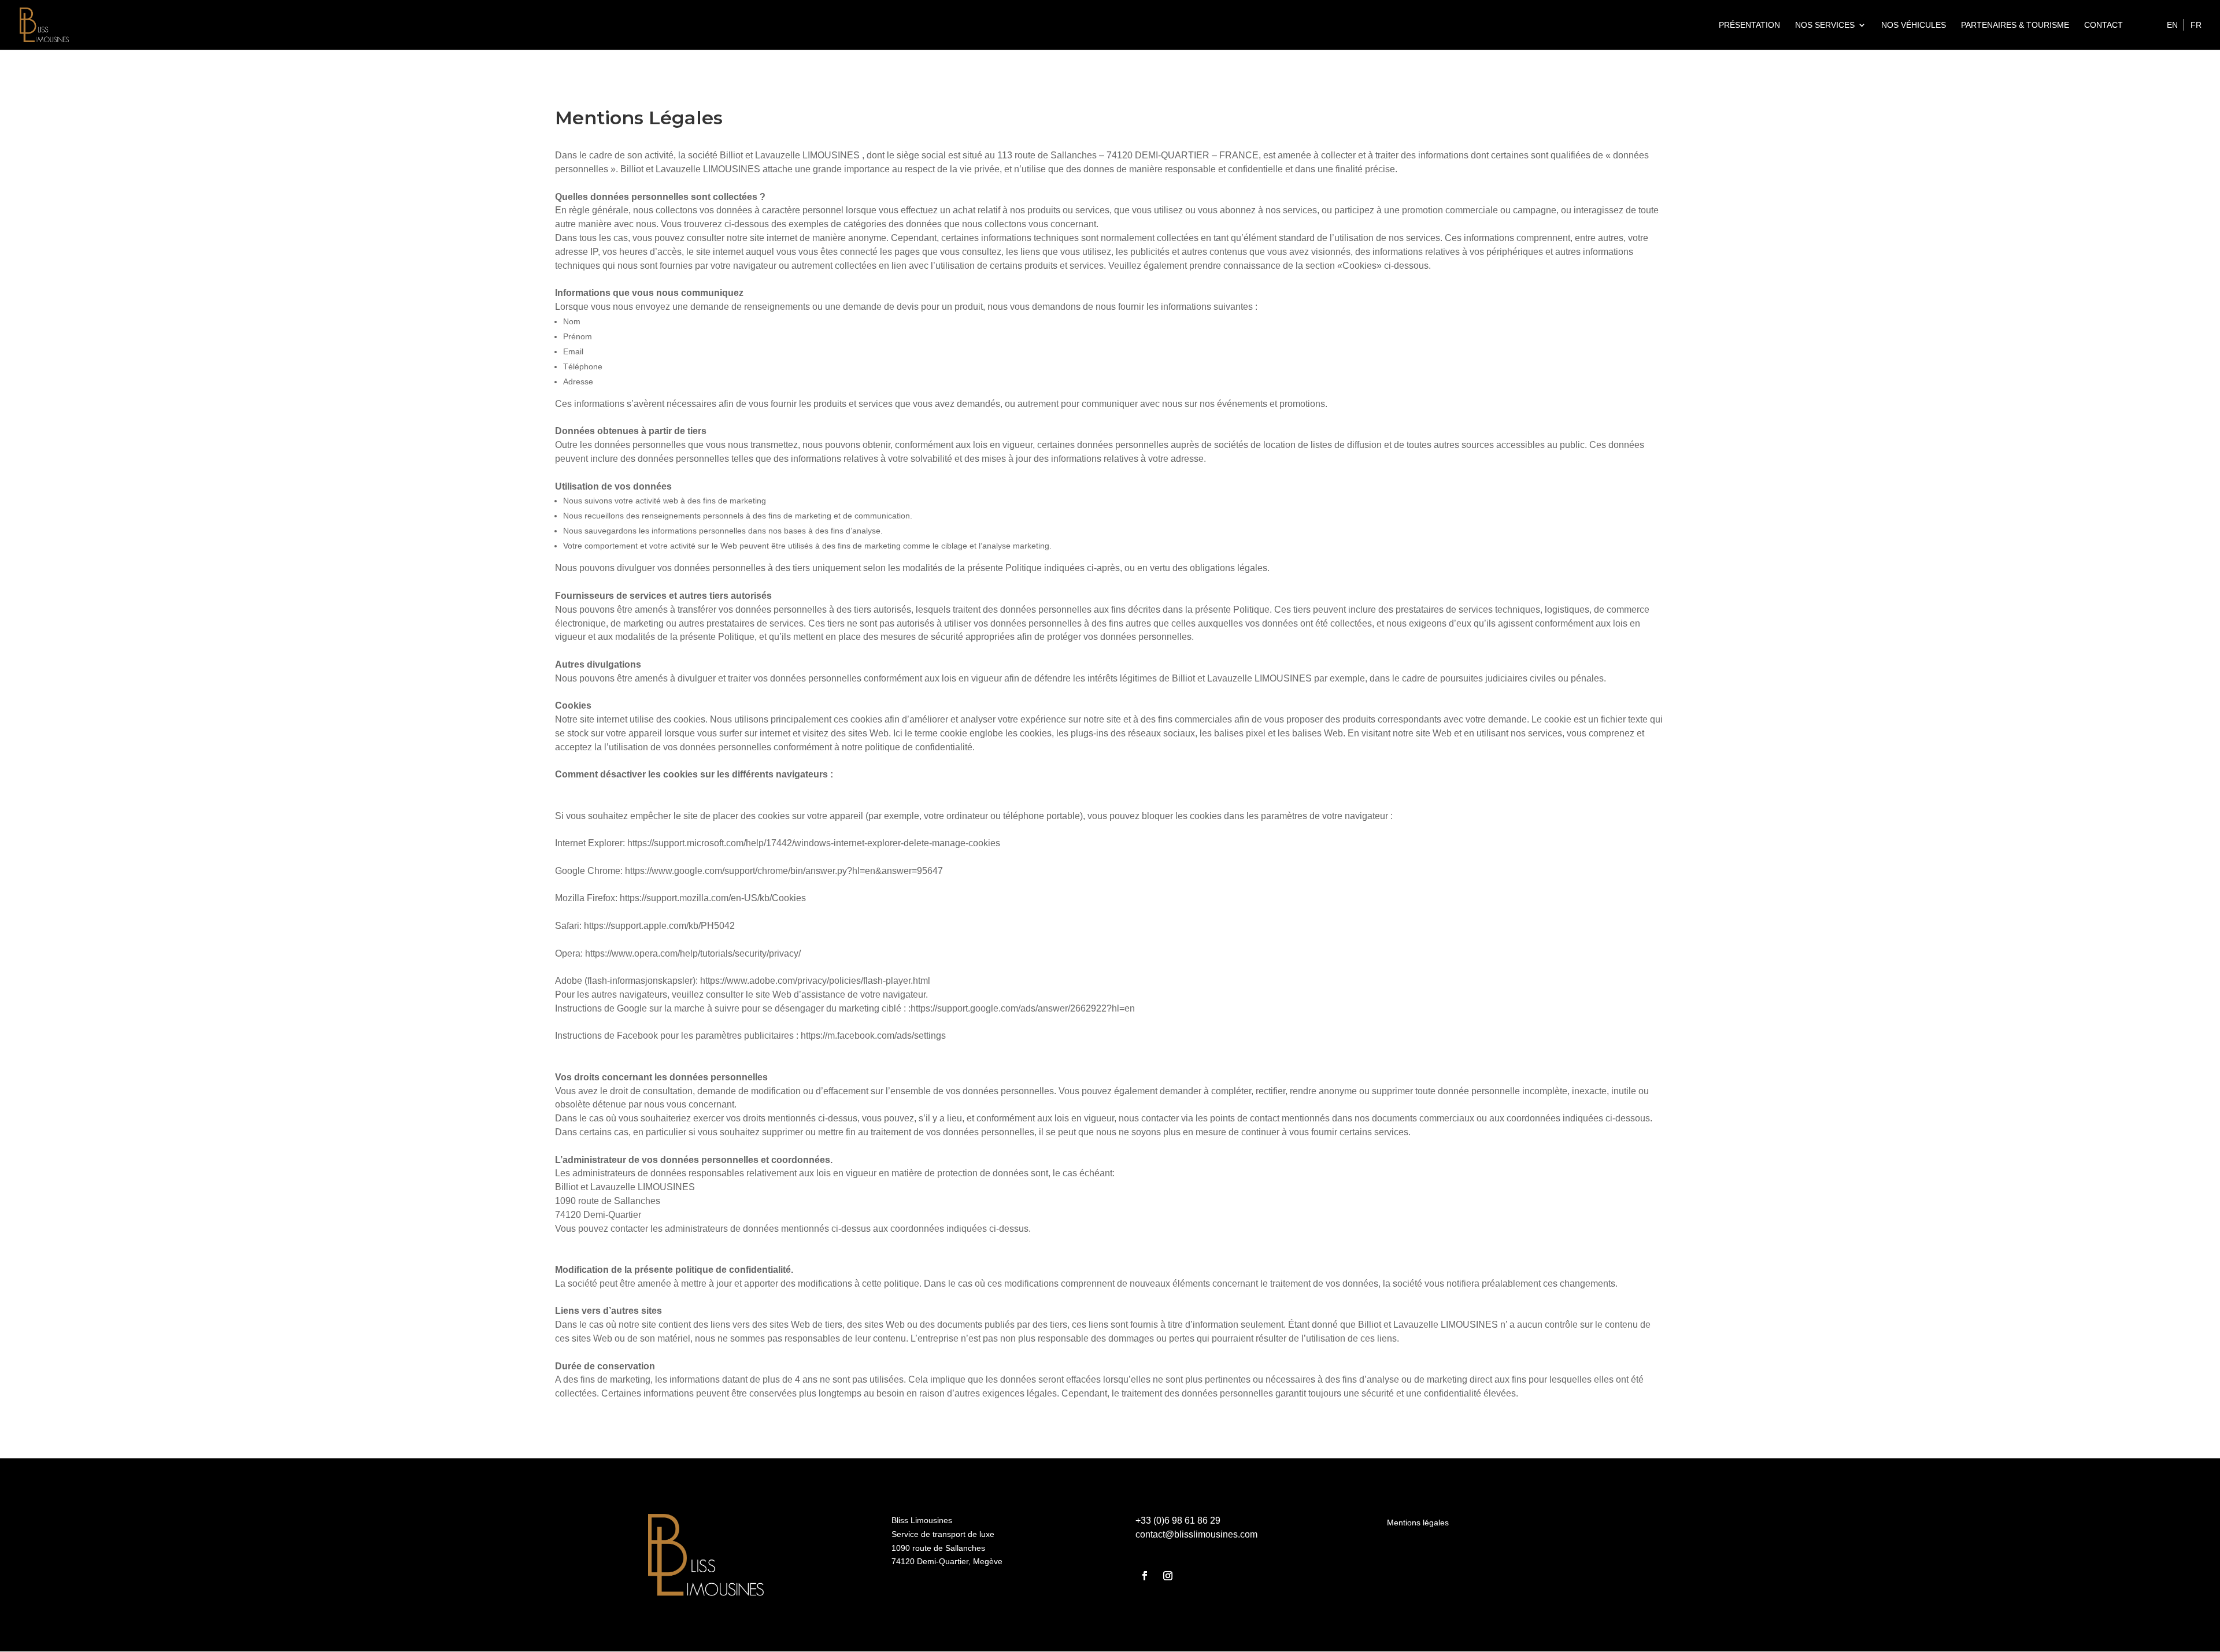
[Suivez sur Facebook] (1145, 1576)
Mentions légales (1418, 1523)
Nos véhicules (1914, 25)
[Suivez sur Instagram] (1168, 1576)
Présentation (1749, 25)
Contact (2104, 25)
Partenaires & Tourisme (2015, 25)
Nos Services (1825, 25)
